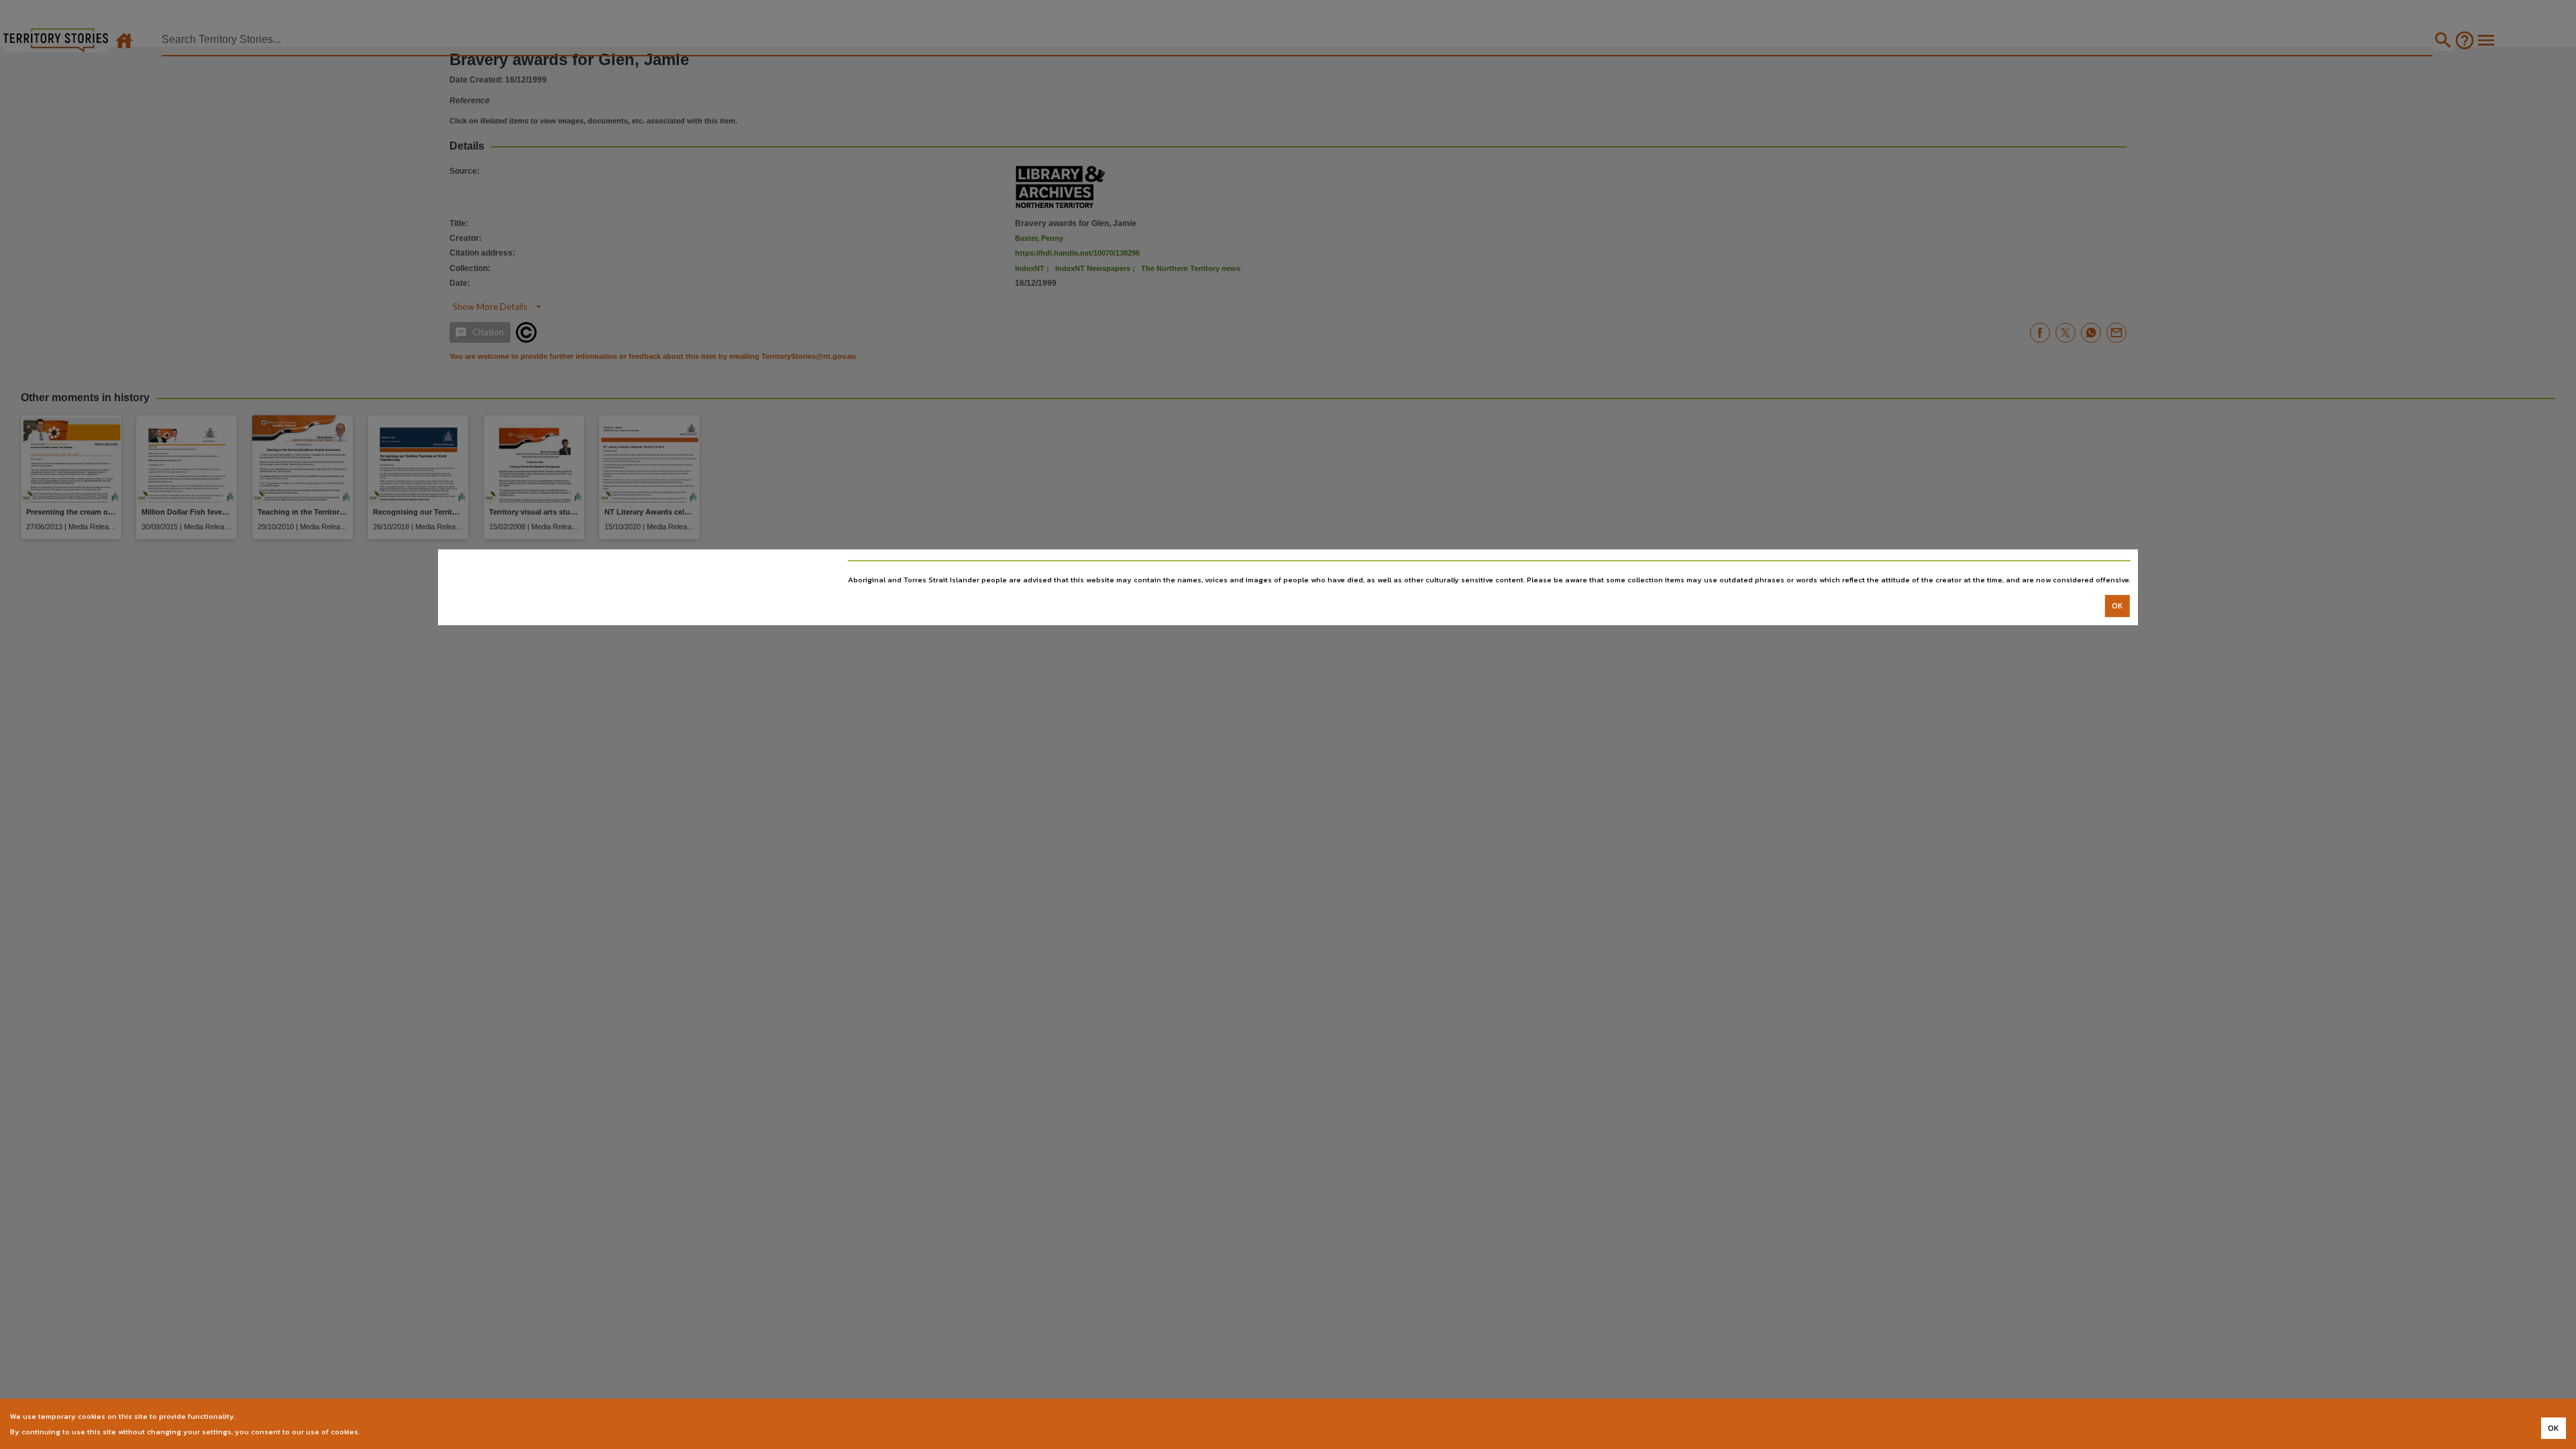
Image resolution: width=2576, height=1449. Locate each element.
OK (2117, 606)
